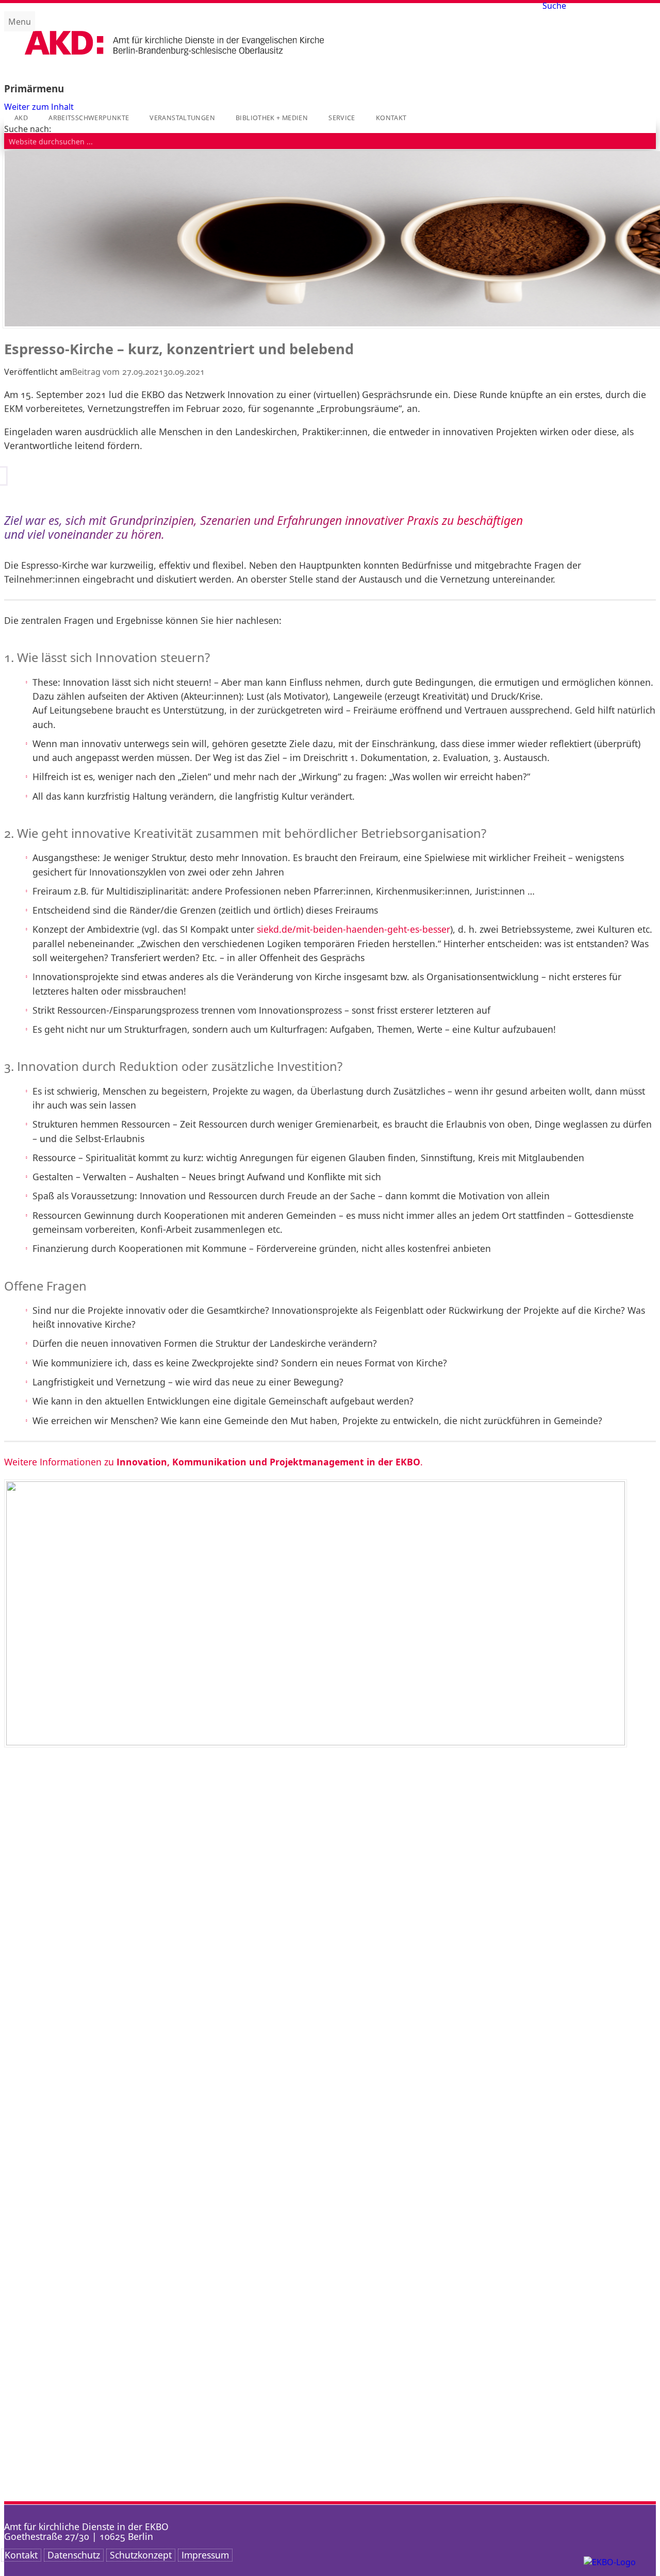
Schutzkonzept (141, 2555)
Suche (554, 6)
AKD (21, 118)
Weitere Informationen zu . (213, 1462)
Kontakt (391, 118)
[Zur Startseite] (174, 64)
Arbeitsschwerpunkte (89, 118)
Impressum (205, 2555)
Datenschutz (74, 2555)
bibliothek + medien (272, 118)
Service (342, 118)
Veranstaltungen (182, 118)
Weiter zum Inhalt (39, 107)
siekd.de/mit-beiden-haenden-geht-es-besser (353, 929)
